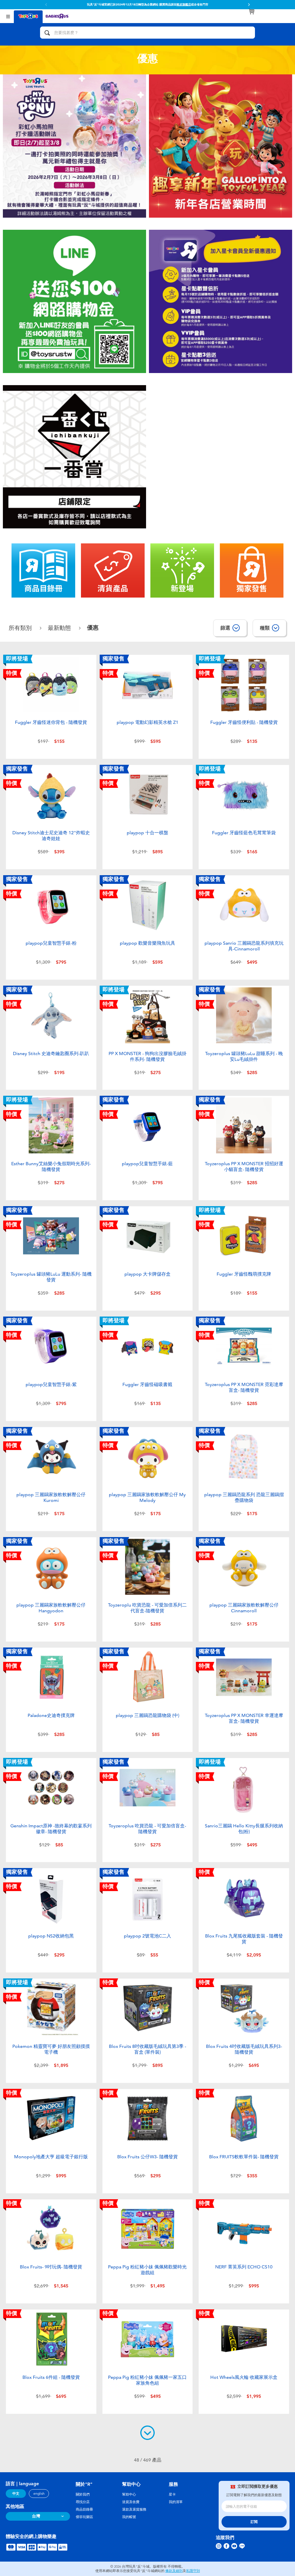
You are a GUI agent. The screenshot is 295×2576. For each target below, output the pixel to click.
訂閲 (254, 2522)
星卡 (172, 2494)
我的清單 (176, 2502)
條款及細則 (174, 2571)
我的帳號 (129, 2517)
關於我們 (83, 2494)
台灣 (36, 2516)
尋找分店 (83, 2502)
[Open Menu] (8, 16)
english (39, 2494)
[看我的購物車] (251, 12)
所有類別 (21, 628)
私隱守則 (193, 2571)
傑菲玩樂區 (84, 2517)
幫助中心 (129, 2494)
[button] (46, 5)
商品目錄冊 (84, 2509)
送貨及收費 (131, 2502)
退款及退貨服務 (134, 2509)
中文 (16, 2494)
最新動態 (60, 628)
